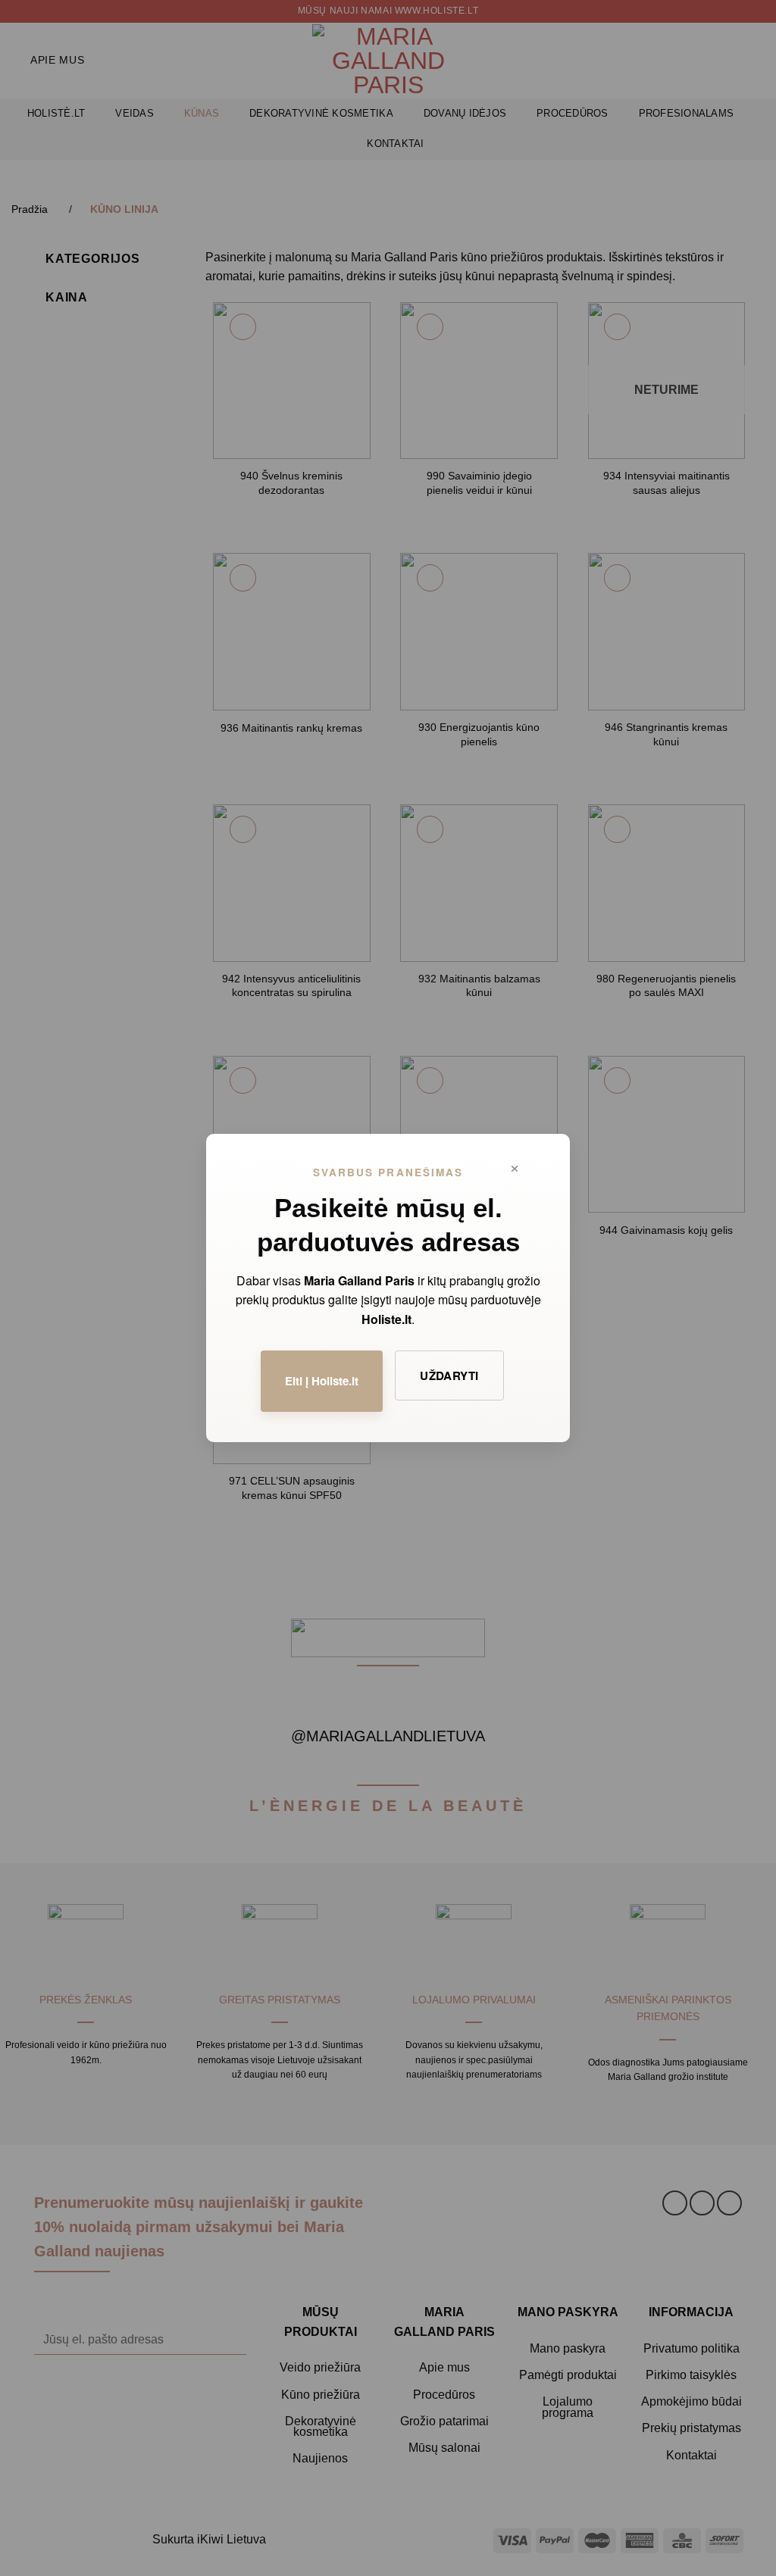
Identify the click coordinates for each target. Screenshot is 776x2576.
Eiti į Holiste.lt (322, 1381)
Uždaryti (449, 1375)
